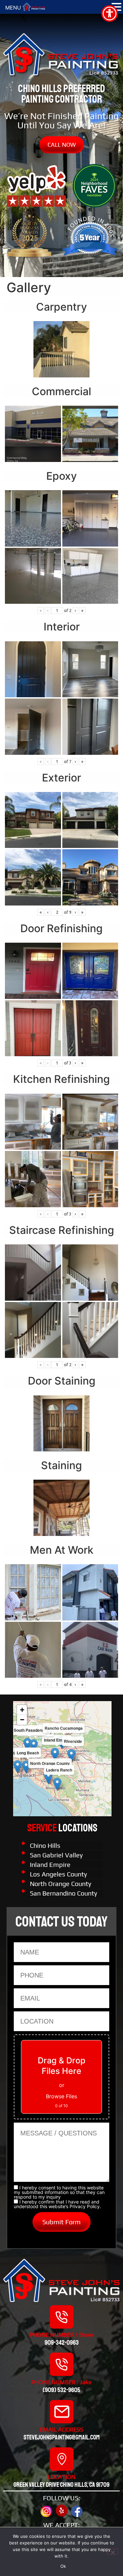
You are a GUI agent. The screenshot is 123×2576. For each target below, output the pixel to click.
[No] (113, 2552)
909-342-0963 (62, 2343)
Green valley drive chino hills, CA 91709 (61, 2485)
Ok (63, 2566)
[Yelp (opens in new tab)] (62, 2511)
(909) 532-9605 (61, 2390)
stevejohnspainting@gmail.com (62, 2437)
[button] (55, 1754)
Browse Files (61, 2096)
